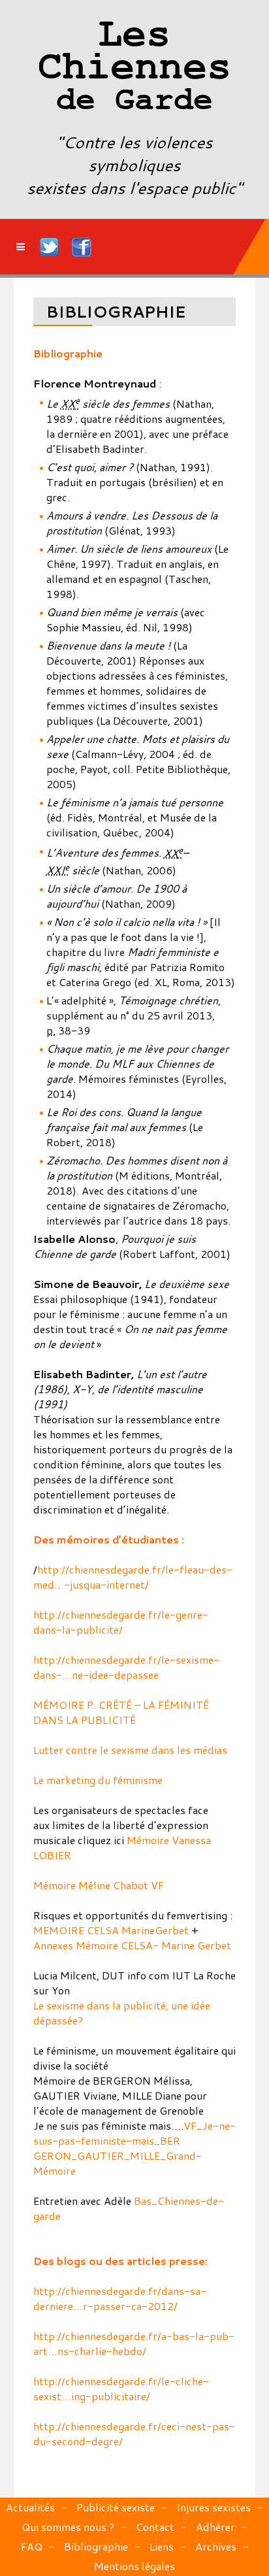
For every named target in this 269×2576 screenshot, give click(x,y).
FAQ (32, 2546)
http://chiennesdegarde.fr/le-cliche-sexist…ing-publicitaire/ (121, 2388)
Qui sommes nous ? (68, 2527)
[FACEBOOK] (82, 247)
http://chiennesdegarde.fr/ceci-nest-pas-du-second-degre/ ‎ (134, 2434)
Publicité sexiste (116, 2507)
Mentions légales (134, 2566)
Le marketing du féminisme (98, 1780)
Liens (162, 2546)
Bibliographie (96, 2546)
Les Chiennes (134, 69)
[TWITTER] (50, 247)
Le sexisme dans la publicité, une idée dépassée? (122, 2013)
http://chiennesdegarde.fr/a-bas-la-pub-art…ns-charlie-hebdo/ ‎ (134, 2343)
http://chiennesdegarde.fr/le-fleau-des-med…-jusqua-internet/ (133, 1577)
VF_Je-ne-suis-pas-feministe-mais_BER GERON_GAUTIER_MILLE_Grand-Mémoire (134, 2148)
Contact (155, 2527)
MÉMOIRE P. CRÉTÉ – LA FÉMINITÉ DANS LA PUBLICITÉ (121, 1712)
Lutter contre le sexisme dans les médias (130, 1750)
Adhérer (215, 2527)
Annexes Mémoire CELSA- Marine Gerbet (132, 1945)
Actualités (30, 2507)
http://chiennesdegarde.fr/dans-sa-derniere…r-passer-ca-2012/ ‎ (120, 2298)
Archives (216, 2546)
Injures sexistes (214, 2507)
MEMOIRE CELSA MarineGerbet (111, 1930)
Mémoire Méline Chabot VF (99, 1885)
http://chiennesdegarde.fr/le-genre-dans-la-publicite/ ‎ (121, 1622)
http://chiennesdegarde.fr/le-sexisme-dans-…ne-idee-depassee (126, 1667)
